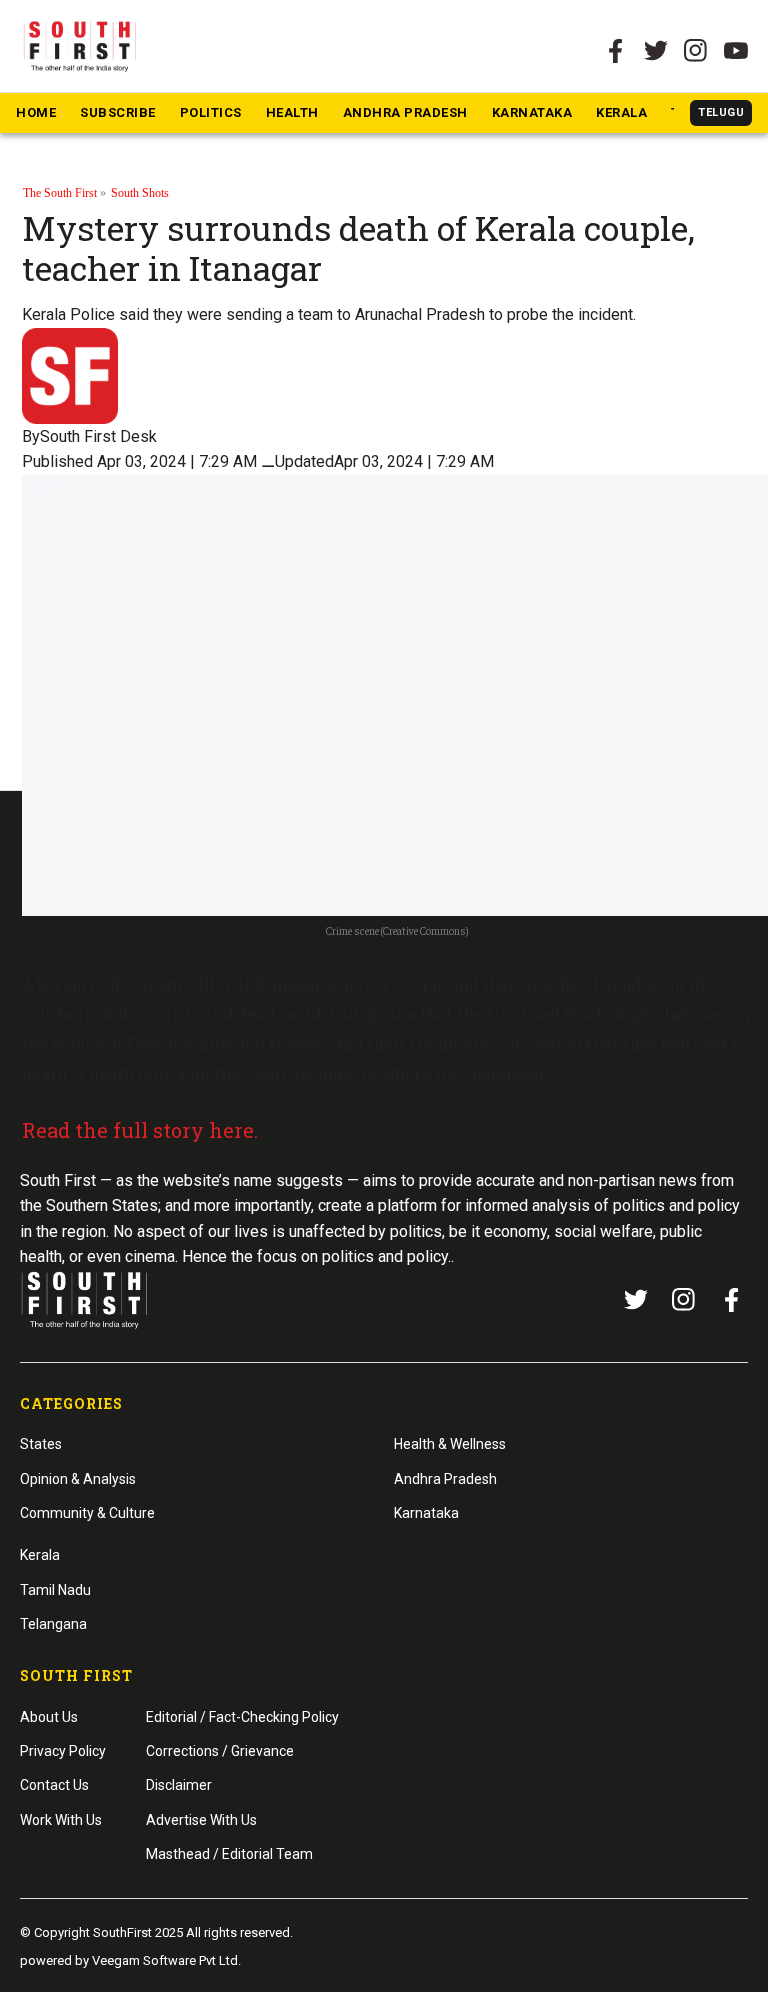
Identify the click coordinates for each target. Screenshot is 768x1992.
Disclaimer (179, 1785)
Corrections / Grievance (220, 1751)
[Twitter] (656, 51)
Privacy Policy (63, 1751)
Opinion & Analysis (78, 1479)
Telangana (53, 1624)
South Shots (140, 193)
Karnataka (532, 112)
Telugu (721, 112)
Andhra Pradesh (405, 112)
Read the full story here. (140, 1130)
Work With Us (61, 1820)
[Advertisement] (384, 1308)
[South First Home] (81, 46)
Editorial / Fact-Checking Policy (242, 1717)
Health (292, 112)
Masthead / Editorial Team (229, 1854)
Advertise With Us (201, 1820)
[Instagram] (696, 51)
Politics (211, 112)
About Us (49, 1717)
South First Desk (98, 436)
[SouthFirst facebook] (616, 51)
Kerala (621, 112)
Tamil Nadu (55, 1590)
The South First (60, 193)
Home (36, 112)
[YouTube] (736, 51)
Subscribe (118, 112)
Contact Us (54, 1785)
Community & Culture (87, 1513)
